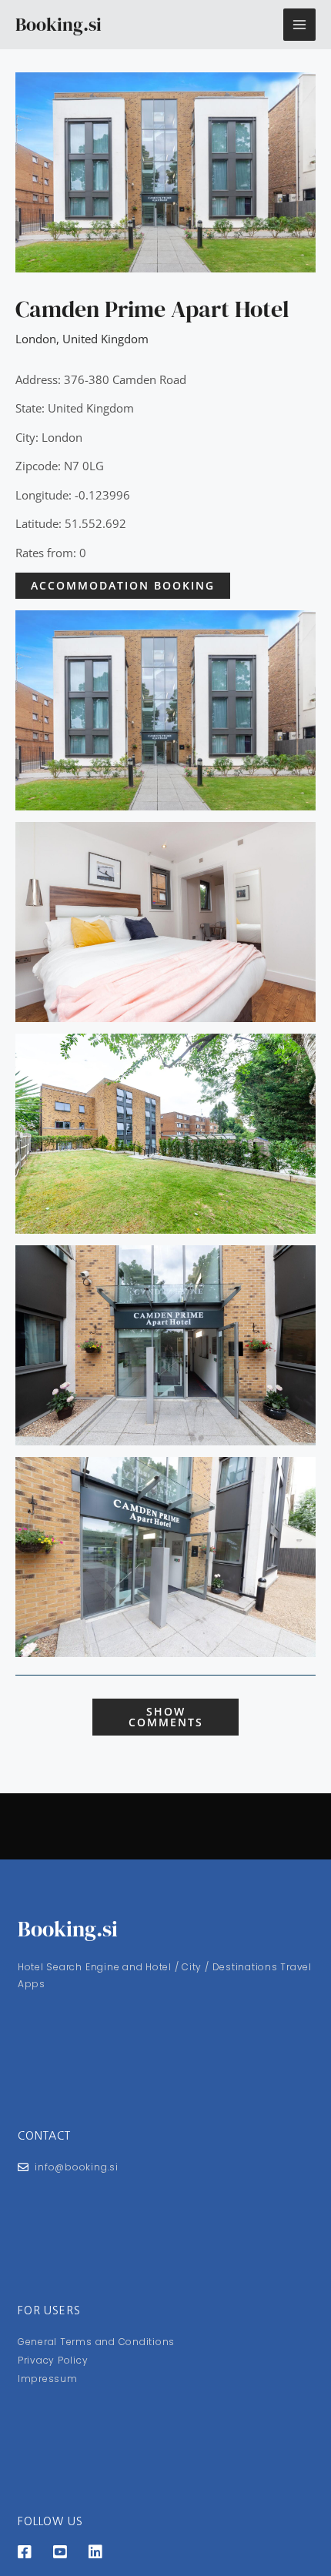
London (36, 339)
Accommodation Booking (123, 585)
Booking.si (59, 24)
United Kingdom (105, 339)
